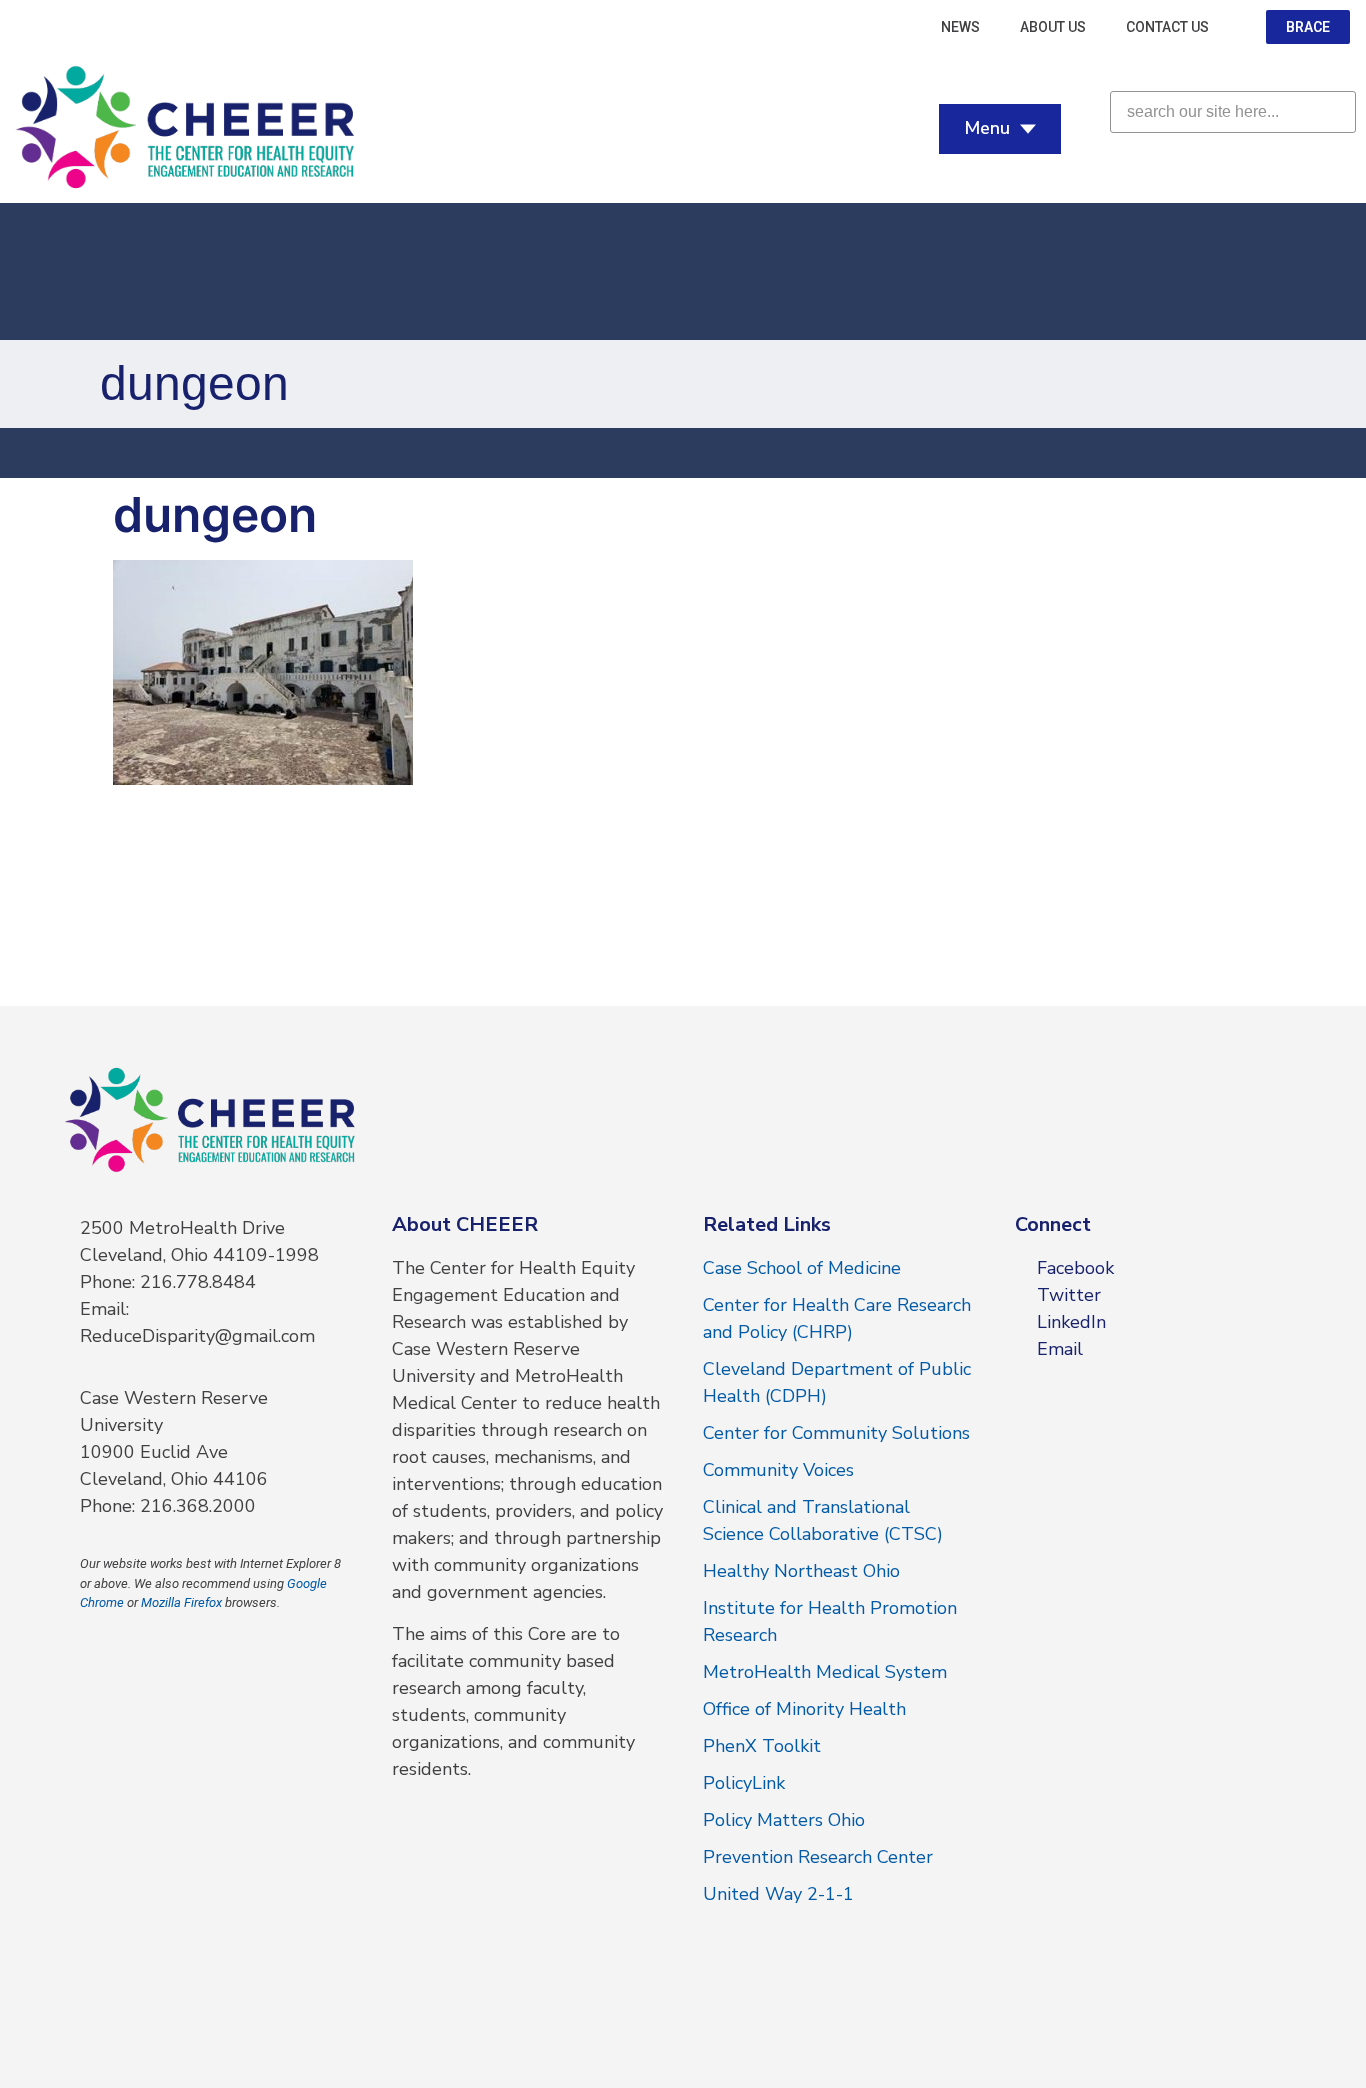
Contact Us (1167, 27)
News (960, 27)
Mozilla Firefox (181, 1602)
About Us (1053, 27)
